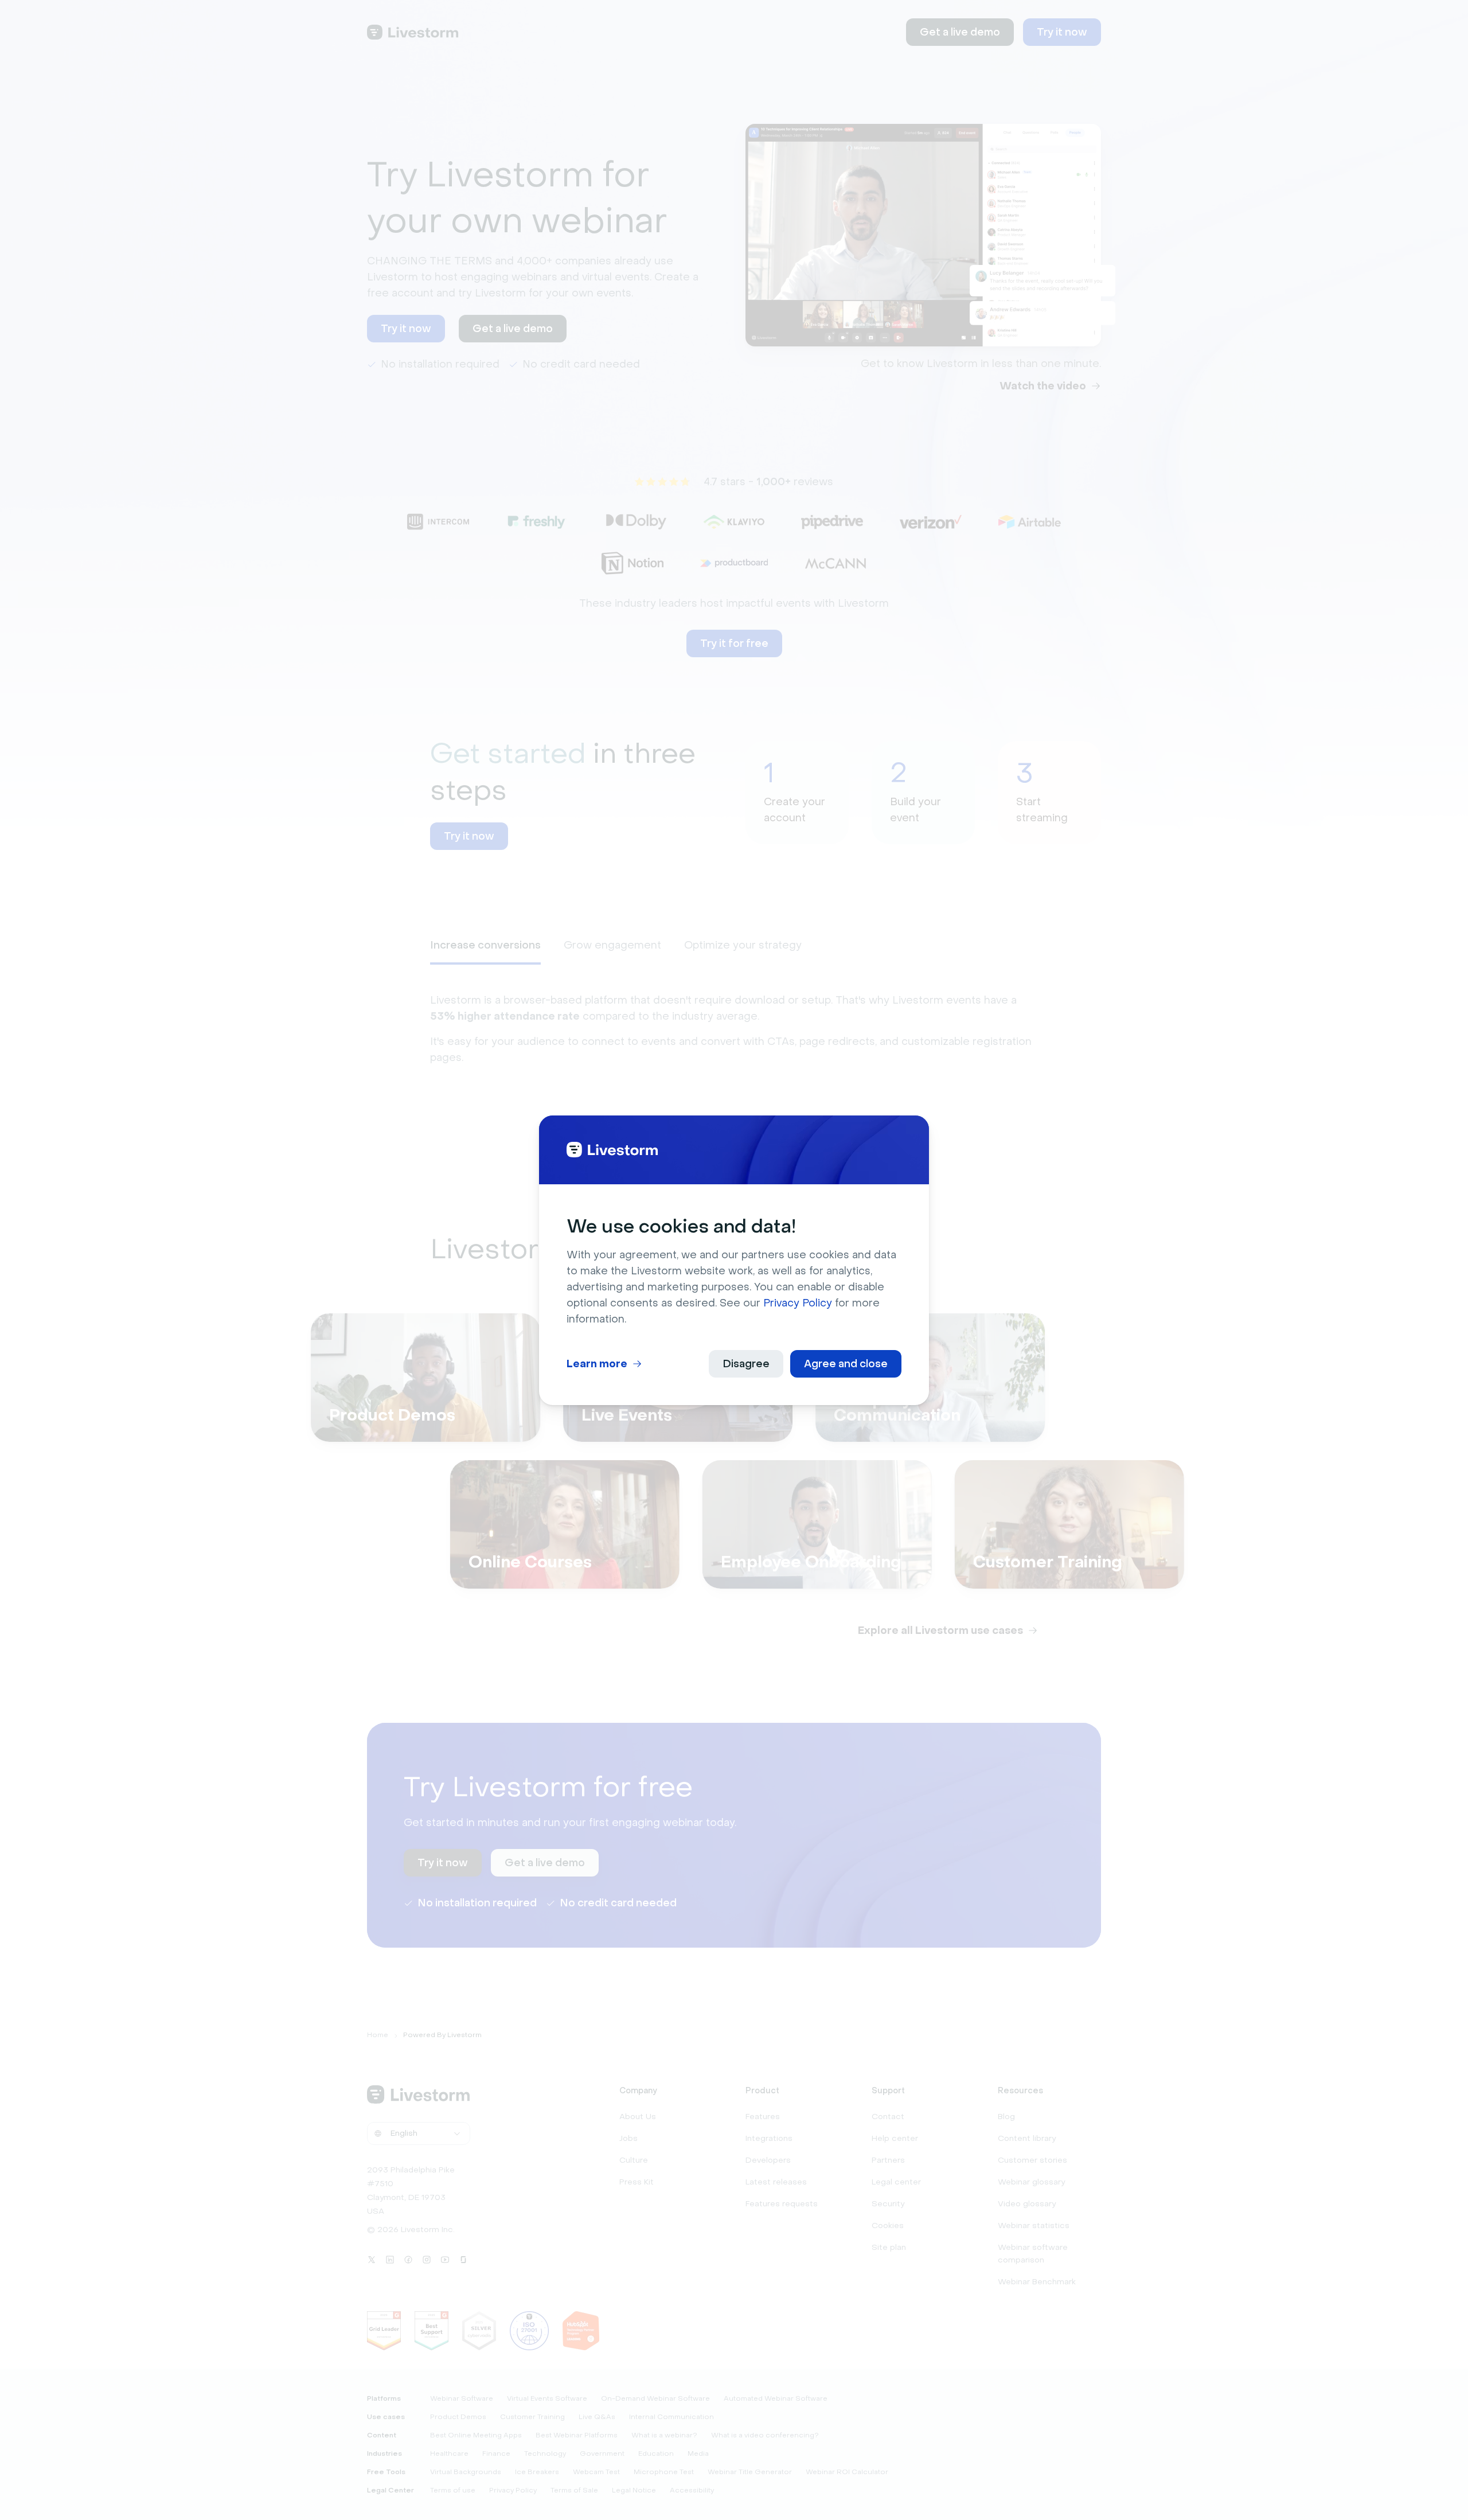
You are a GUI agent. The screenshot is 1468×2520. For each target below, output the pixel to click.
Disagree (746, 1364)
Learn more (597, 1364)
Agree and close (846, 1364)
